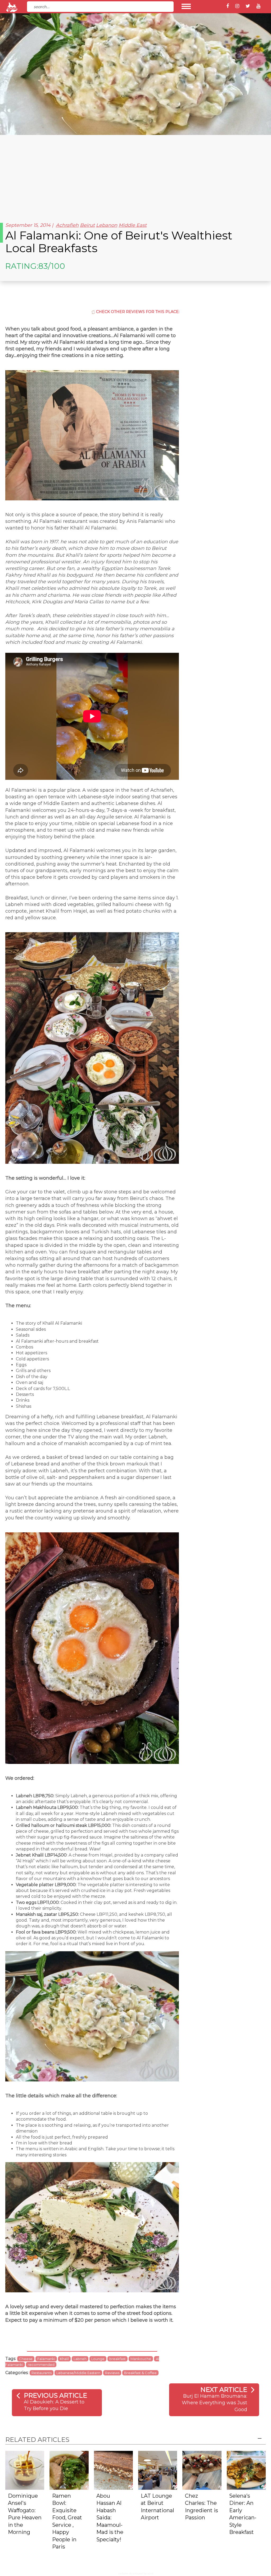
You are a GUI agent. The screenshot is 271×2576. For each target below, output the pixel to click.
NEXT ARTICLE (224, 2390)
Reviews (112, 2373)
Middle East (133, 225)
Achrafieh (67, 225)
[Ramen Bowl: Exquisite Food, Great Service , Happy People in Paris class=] (69, 2470)
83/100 (52, 266)
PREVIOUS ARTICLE (55, 2395)
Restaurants (42, 2373)
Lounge (98, 2359)
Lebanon (107, 225)
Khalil (64, 2359)
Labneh (80, 2359)
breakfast (118, 2359)
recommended (41, 2365)
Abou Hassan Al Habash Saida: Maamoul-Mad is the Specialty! (110, 2518)
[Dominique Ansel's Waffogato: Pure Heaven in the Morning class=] (25, 2470)
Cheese (26, 2359)
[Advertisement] (135, 175)
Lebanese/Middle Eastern (78, 2373)
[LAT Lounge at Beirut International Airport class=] (158, 2470)
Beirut (87, 225)
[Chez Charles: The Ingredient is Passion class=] (202, 2470)
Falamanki (46, 2359)
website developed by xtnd (136, 2573)
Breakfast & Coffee (140, 2373)
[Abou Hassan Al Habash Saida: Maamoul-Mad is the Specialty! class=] (113, 2470)
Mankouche (141, 2359)
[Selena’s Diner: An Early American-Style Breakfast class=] (246, 2470)
